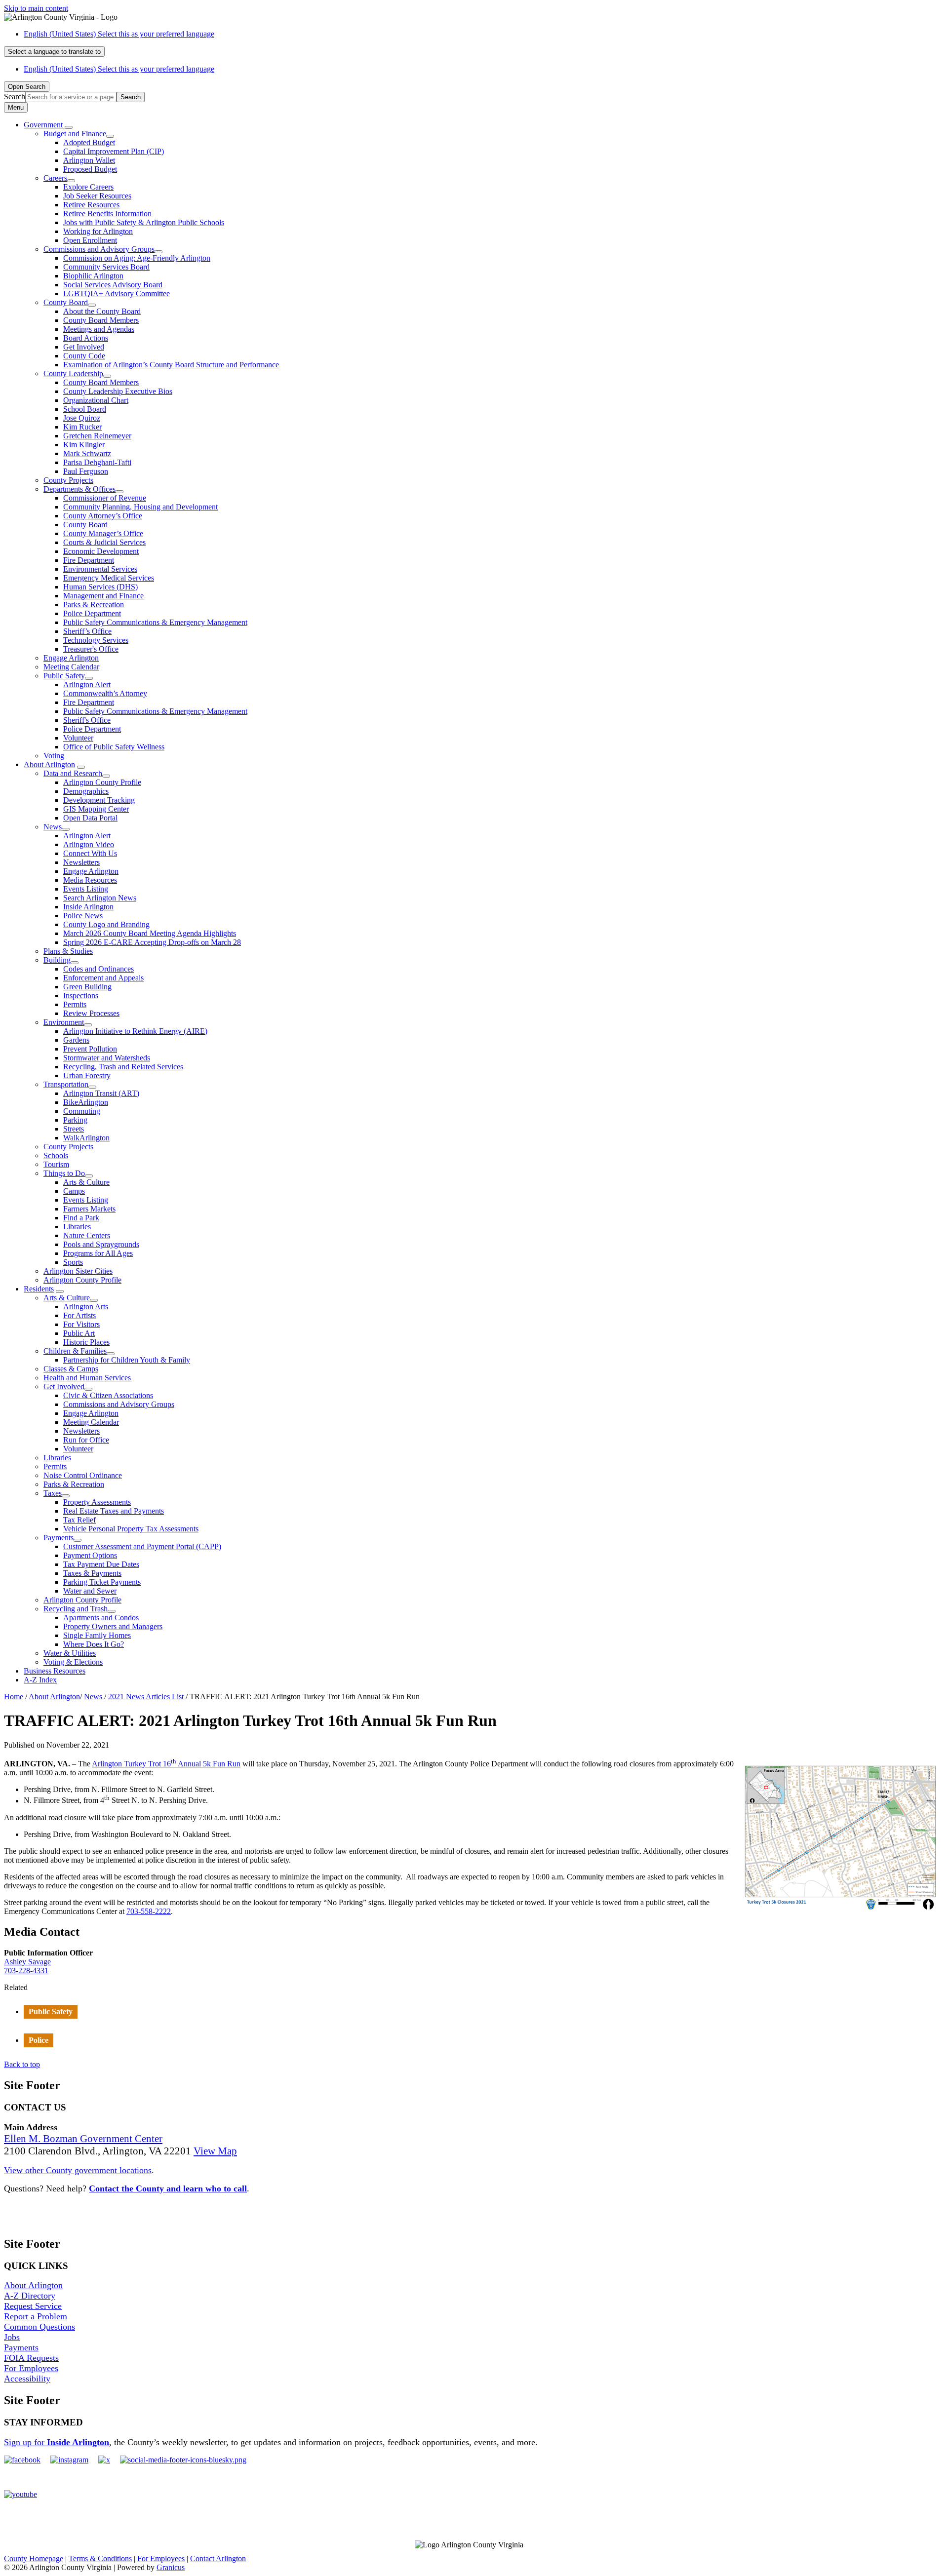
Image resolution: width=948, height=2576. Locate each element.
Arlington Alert (87, 684)
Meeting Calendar (71, 667)
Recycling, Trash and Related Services (123, 1067)
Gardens (76, 1040)
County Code (84, 356)
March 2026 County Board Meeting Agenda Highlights (150, 933)
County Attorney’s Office (103, 516)
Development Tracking (99, 800)
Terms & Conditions (100, 2558)
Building (57, 960)
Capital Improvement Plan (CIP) (114, 151)
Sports (73, 1262)
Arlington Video (89, 844)
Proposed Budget (90, 169)
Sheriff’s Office (87, 631)
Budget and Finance (75, 134)
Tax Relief (79, 1520)
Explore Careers (88, 187)
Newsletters (81, 862)
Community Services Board (106, 267)
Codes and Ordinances (99, 969)
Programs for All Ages (98, 1253)
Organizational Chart (96, 400)
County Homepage (34, 2558)
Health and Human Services (87, 1378)
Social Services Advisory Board (113, 285)
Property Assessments (97, 1502)
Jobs (12, 2337)
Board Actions (86, 338)
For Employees (31, 2368)
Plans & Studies (68, 951)
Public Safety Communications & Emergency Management (155, 622)
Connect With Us (90, 853)
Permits (75, 1004)
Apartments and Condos (101, 1618)
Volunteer (78, 738)
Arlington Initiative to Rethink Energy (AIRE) (135, 1031)
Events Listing (86, 889)
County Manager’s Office (103, 533)
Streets (74, 1129)
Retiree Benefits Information (107, 214)
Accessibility (27, 2379)
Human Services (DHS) (100, 587)
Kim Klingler (84, 445)
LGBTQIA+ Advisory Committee (117, 293)
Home (14, 1697)
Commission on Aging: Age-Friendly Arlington (137, 258)
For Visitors (81, 1324)
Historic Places (86, 1342)
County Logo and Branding (106, 924)
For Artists (79, 1315)
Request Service (33, 2306)
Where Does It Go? (94, 1644)
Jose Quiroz (82, 418)
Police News (83, 916)
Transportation (66, 1084)
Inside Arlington (88, 907)
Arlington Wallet (89, 160)
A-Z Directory (30, 2296)
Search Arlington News (100, 898)
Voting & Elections (73, 1662)
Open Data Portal (90, 818)
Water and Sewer (90, 1591)
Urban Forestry (87, 1075)
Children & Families (75, 1351)
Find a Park (81, 1218)
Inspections (81, 995)
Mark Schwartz (87, 453)
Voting (54, 756)
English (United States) (119, 34)
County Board (66, 302)
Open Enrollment (90, 240)
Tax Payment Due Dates (101, 1564)
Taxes (53, 1493)
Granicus (171, 2567)
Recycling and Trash (76, 1609)
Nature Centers (87, 1235)
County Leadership (73, 373)
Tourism (56, 1164)
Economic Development (101, 551)
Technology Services (96, 640)
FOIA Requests (31, 2358)
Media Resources (90, 880)
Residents (39, 1289)
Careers (55, 178)
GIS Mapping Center (96, 809)
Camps (74, 1191)
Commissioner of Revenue (105, 498)
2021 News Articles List (147, 1697)
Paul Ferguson (86, 471)
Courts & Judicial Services (104, 542)
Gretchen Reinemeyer (97, 436)
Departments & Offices (79, 489)
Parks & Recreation (94, 605)
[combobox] (54, 52)
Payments (59, 1538)
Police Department (92, 613)
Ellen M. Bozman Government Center (83, 2139)
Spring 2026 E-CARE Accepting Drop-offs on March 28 (152, 942)
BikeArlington (86, 1102)
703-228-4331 (26, 1971)
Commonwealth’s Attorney (105, 693)
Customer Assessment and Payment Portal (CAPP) (142, 1546)
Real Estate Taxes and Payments (114, 1511)
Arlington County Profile (102, 782)
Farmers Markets (89, 1209)
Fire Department (89, 560)
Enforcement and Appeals (103, 978)
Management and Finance (103, 596)
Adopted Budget (89, 142)
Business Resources (55, 1671)
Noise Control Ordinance (83, 1475)
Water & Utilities (70, 1653)
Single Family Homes (97, 1635)
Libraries (77, 1227)
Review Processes (91, 1013)
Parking (75, 1120)
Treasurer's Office (91, 649)
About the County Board (102, 311)
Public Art (79, 1333)
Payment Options (90, 1555)
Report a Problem (36, 2316)
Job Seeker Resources (97, 196)
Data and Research (73, 773)
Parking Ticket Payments (102, 1582)
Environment (64, 1022)
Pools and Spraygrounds (101, 1244)
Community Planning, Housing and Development (140, 507)
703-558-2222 (149, 1911)
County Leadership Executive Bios (118, 391)
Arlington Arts (86, 1307)
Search (15, 97)
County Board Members (101, 320)
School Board (85, 409)
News (53, 827)
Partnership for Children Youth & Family (127, 1360)
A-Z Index (40, 1680)
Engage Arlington (71, 658)
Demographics (86, 791)
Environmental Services (100, 569)
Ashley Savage (27, 1962)
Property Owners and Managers (113, 1626)
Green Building (87, 987)
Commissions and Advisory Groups (99, 249)
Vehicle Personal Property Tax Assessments (131, 1529)
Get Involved (84, 347)
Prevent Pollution (90, 1049)
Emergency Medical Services (109, 578)
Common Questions (39, 2327)
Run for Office (86, 1440)
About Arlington (49, 764)
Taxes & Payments (92, 1573)
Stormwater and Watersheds (107, 1058)
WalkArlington (86, 1138)
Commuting (82, 1111)
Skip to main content (36, 8)
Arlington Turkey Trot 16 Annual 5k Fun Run (166, 1764)
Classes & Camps (71, 1369)
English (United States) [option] (119, 69)
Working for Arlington (98, 231)
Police (39, 2040)
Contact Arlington (218, 2558)
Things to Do (64, 1173)
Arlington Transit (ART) (101, 1093)
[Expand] (69, 127)
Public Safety (64, 676)
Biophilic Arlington (93, 276)
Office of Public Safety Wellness (114, 747)
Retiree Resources (91, 205)
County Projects (68, 480)
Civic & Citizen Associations (108, 1395)
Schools (56, 1155)
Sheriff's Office (87, 720)
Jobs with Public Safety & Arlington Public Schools (144, 222)
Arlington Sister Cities (78, 1271)
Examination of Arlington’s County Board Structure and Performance (171, 365)
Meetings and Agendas (99, 329)
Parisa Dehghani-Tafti (97, 462)
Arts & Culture (86, 1182)
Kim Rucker (82, 427)
